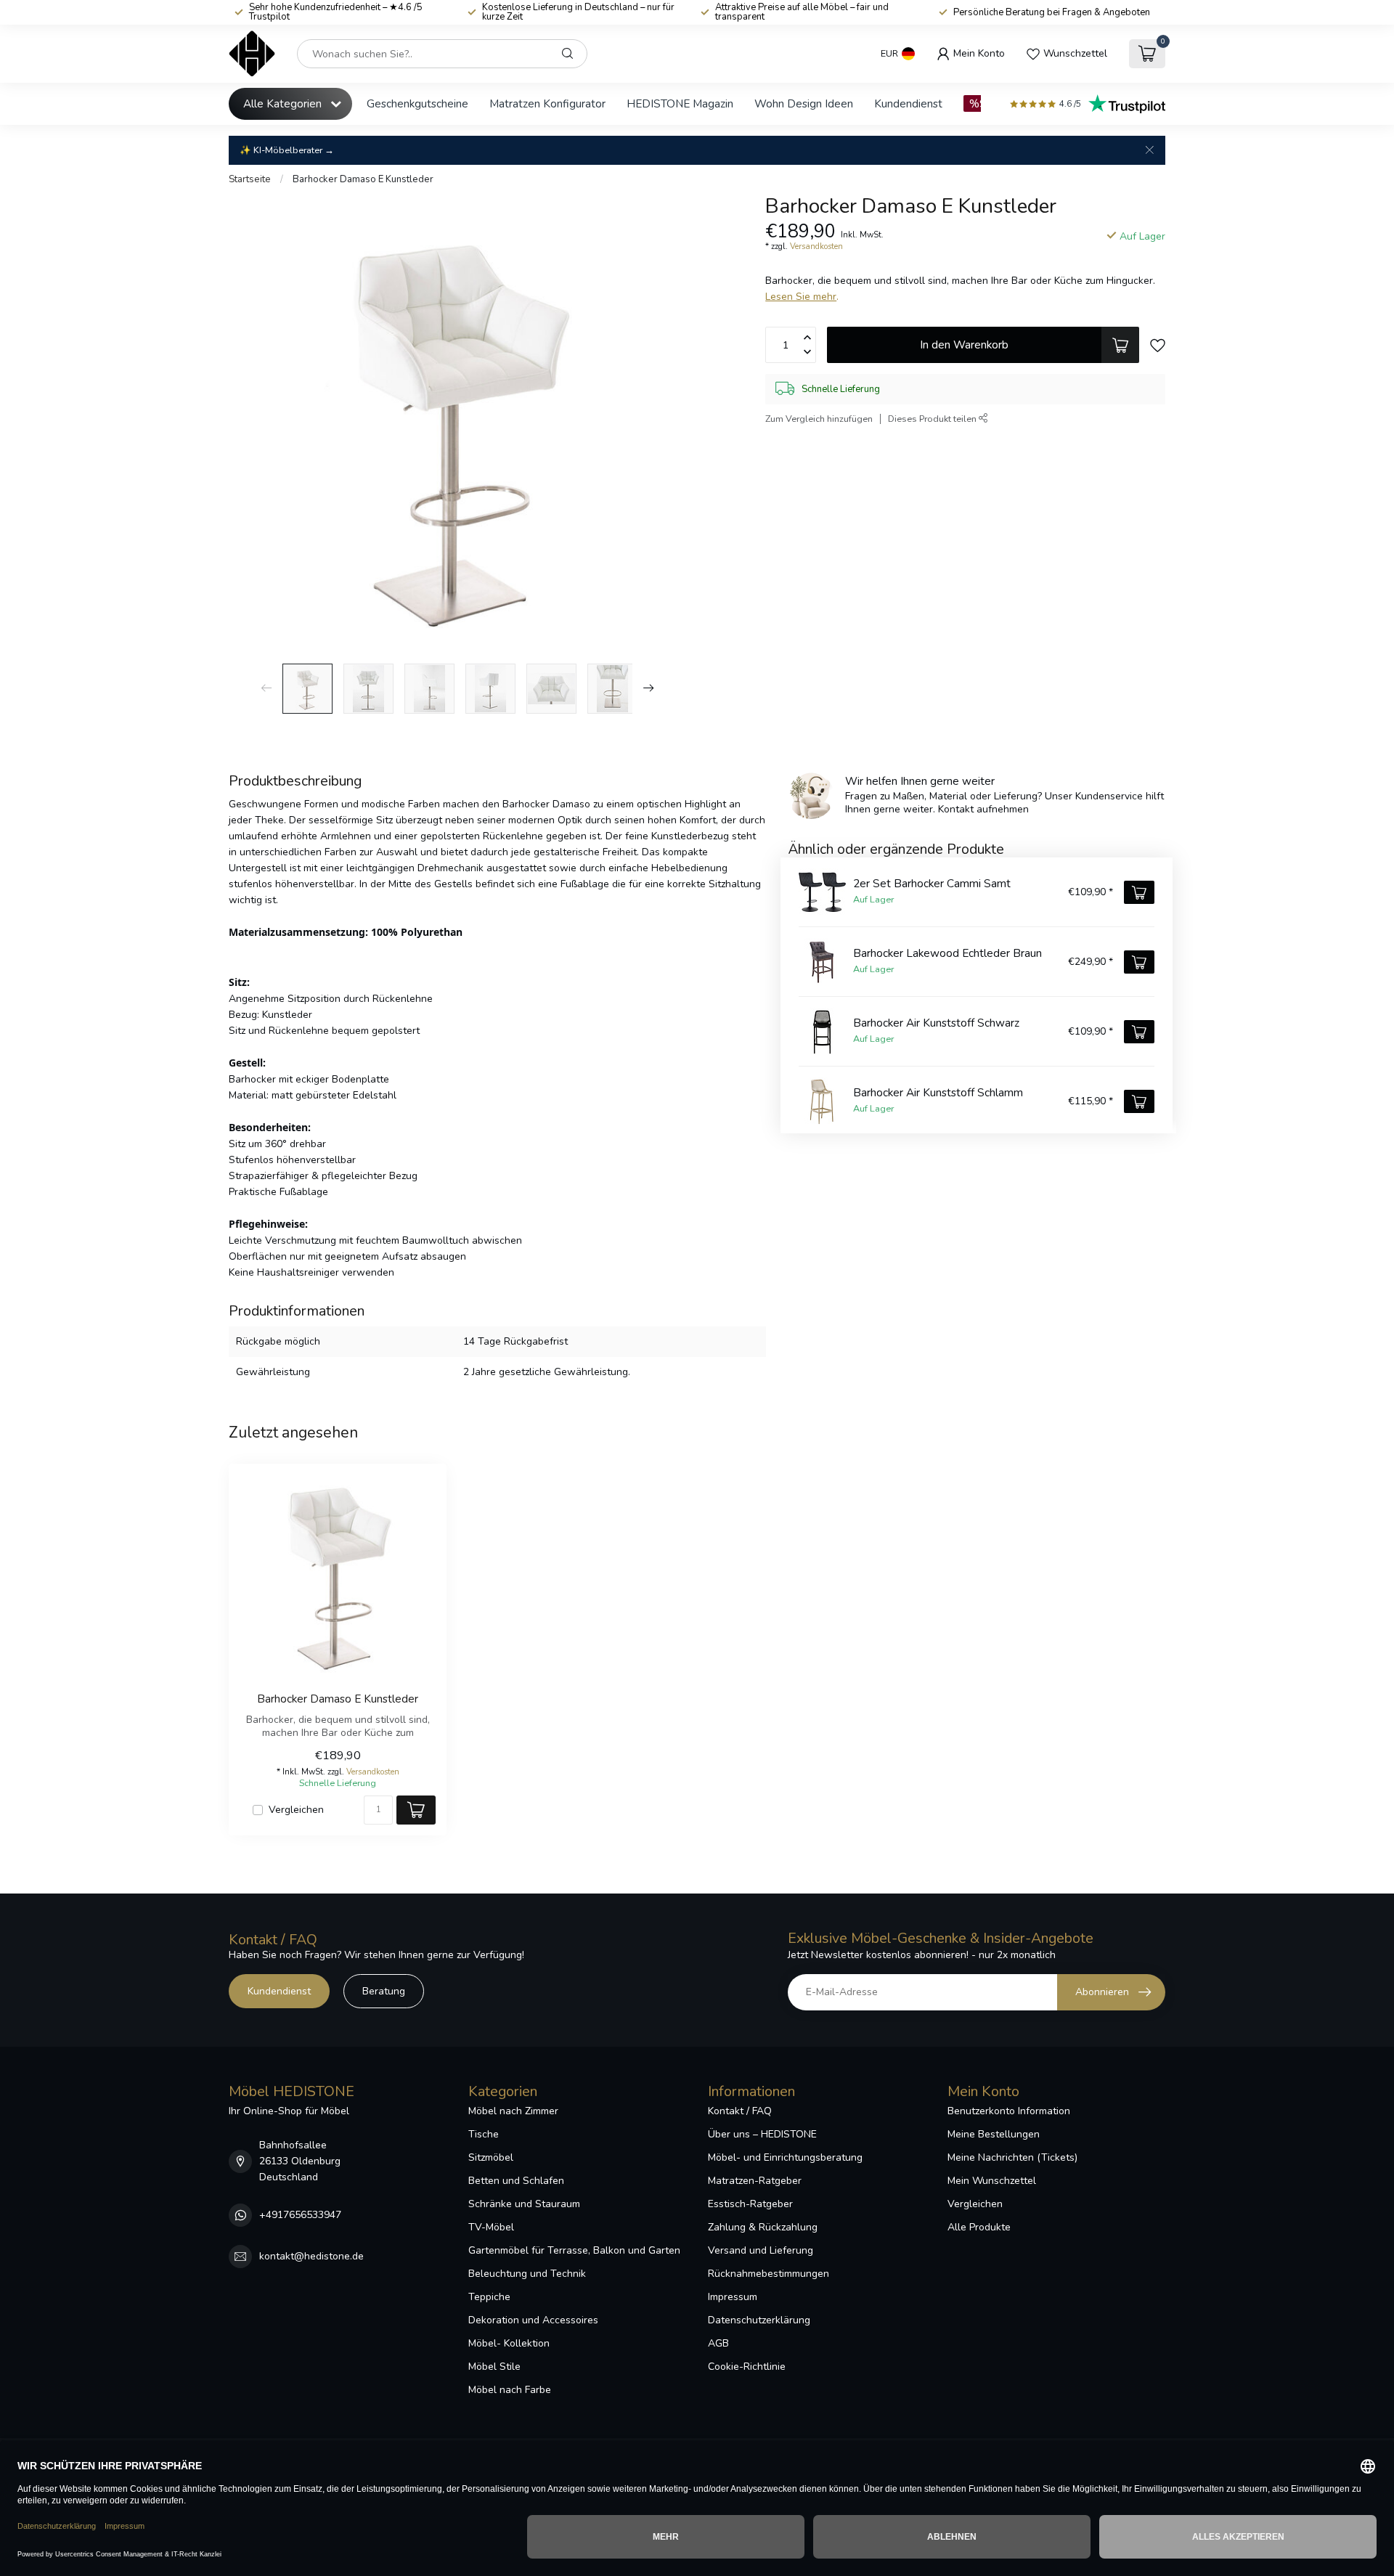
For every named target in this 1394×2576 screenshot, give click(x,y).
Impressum (733, 2297)
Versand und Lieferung (761, 2250)
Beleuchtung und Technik (527, 2274)
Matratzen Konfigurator (547, 103)
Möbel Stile (494, 2367)
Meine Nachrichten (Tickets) (1012, 2157)
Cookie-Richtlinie (747, 2367)
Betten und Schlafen (516, 2181)
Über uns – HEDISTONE (762, 2134)
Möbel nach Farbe (510, 2390)
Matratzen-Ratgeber (755, 2181)
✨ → (287, 150)
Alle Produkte (979, 2227)
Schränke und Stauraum (524, 2204)
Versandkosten (816, 246)
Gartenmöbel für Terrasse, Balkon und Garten (574, 2250)
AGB (718, 2343)
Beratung (384, 1991)
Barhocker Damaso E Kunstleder (363, 179)
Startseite (250, 179)
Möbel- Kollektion (509, 2343)
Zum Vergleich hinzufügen (819, 419)
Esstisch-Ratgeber (750, 2204)
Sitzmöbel (491, 2157)
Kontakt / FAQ (740, 2111)
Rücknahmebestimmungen (769, 2274)
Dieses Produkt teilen (933, 419)
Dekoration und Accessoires (533, 2320)
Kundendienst (908, 103)
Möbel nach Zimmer (513, 2111)
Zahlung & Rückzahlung (763, 2227)
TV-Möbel (491, 2227)
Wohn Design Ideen (804, 103)
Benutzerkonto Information (1009, 2111)
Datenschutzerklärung (759, 2320)
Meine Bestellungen (994, 2134)
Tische (484, 2134)
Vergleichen (296, 1810)
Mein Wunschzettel (992, 2181)
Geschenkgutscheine (417, 103)
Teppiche (489, 2297)
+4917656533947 (300, 2215)
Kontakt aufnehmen (983, 809)
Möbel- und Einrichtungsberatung (785, 2157)
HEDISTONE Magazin (680, 103)
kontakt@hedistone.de (311, 2256)
